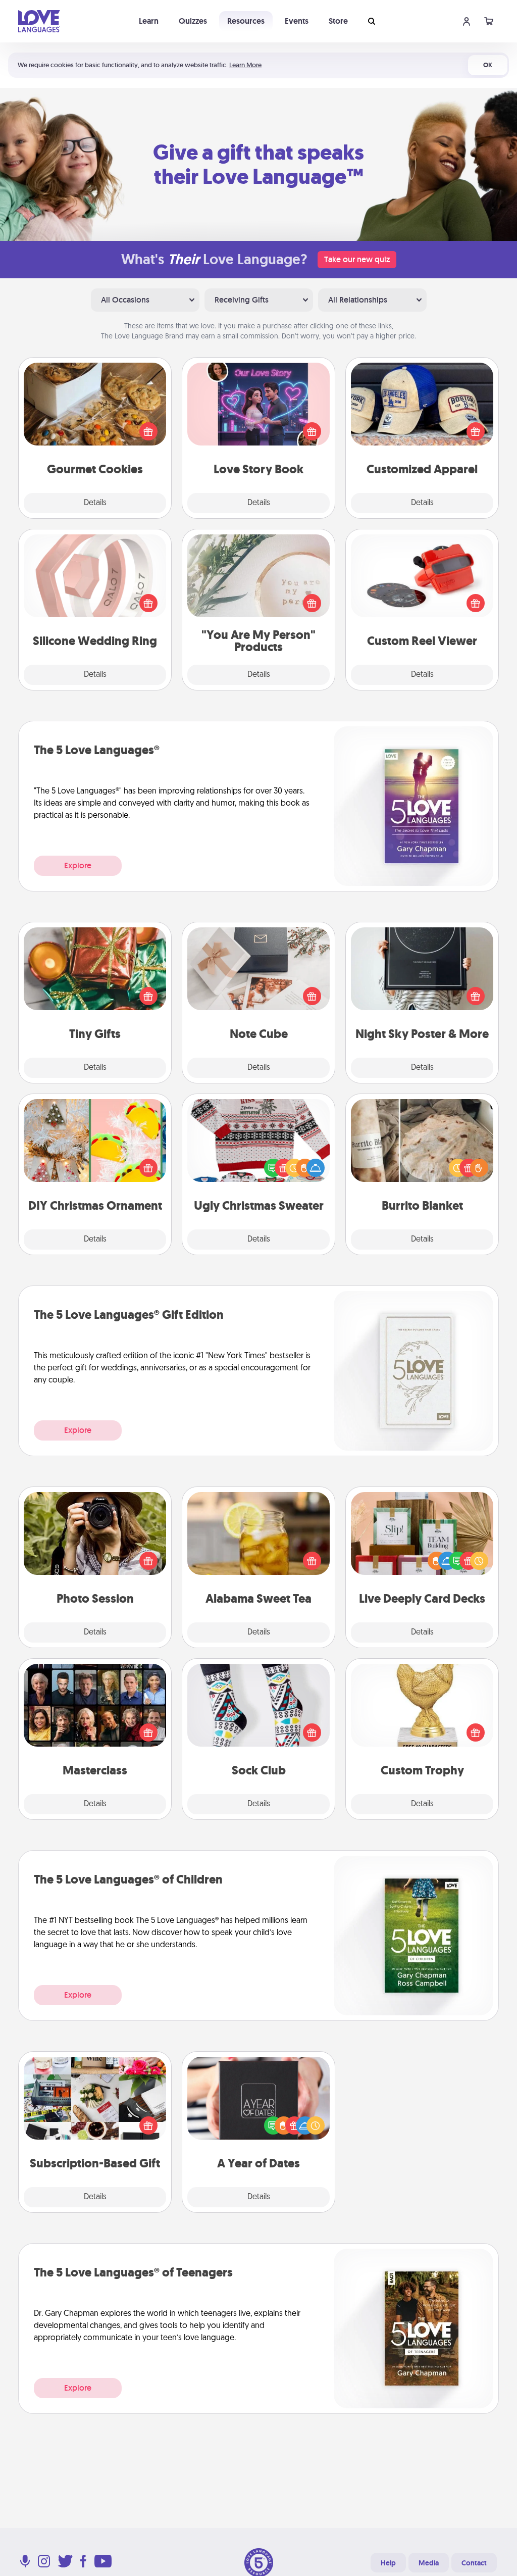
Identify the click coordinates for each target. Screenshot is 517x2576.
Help (388, 2563)
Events (297, 21)
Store (338, 21)
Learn (149, 21)
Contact (474, 2563)
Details (95, 503)
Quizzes (193, 21)
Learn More (245, 65)
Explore (78, 865)
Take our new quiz (357, 259)
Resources (246, 21)
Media (429, 2563)
